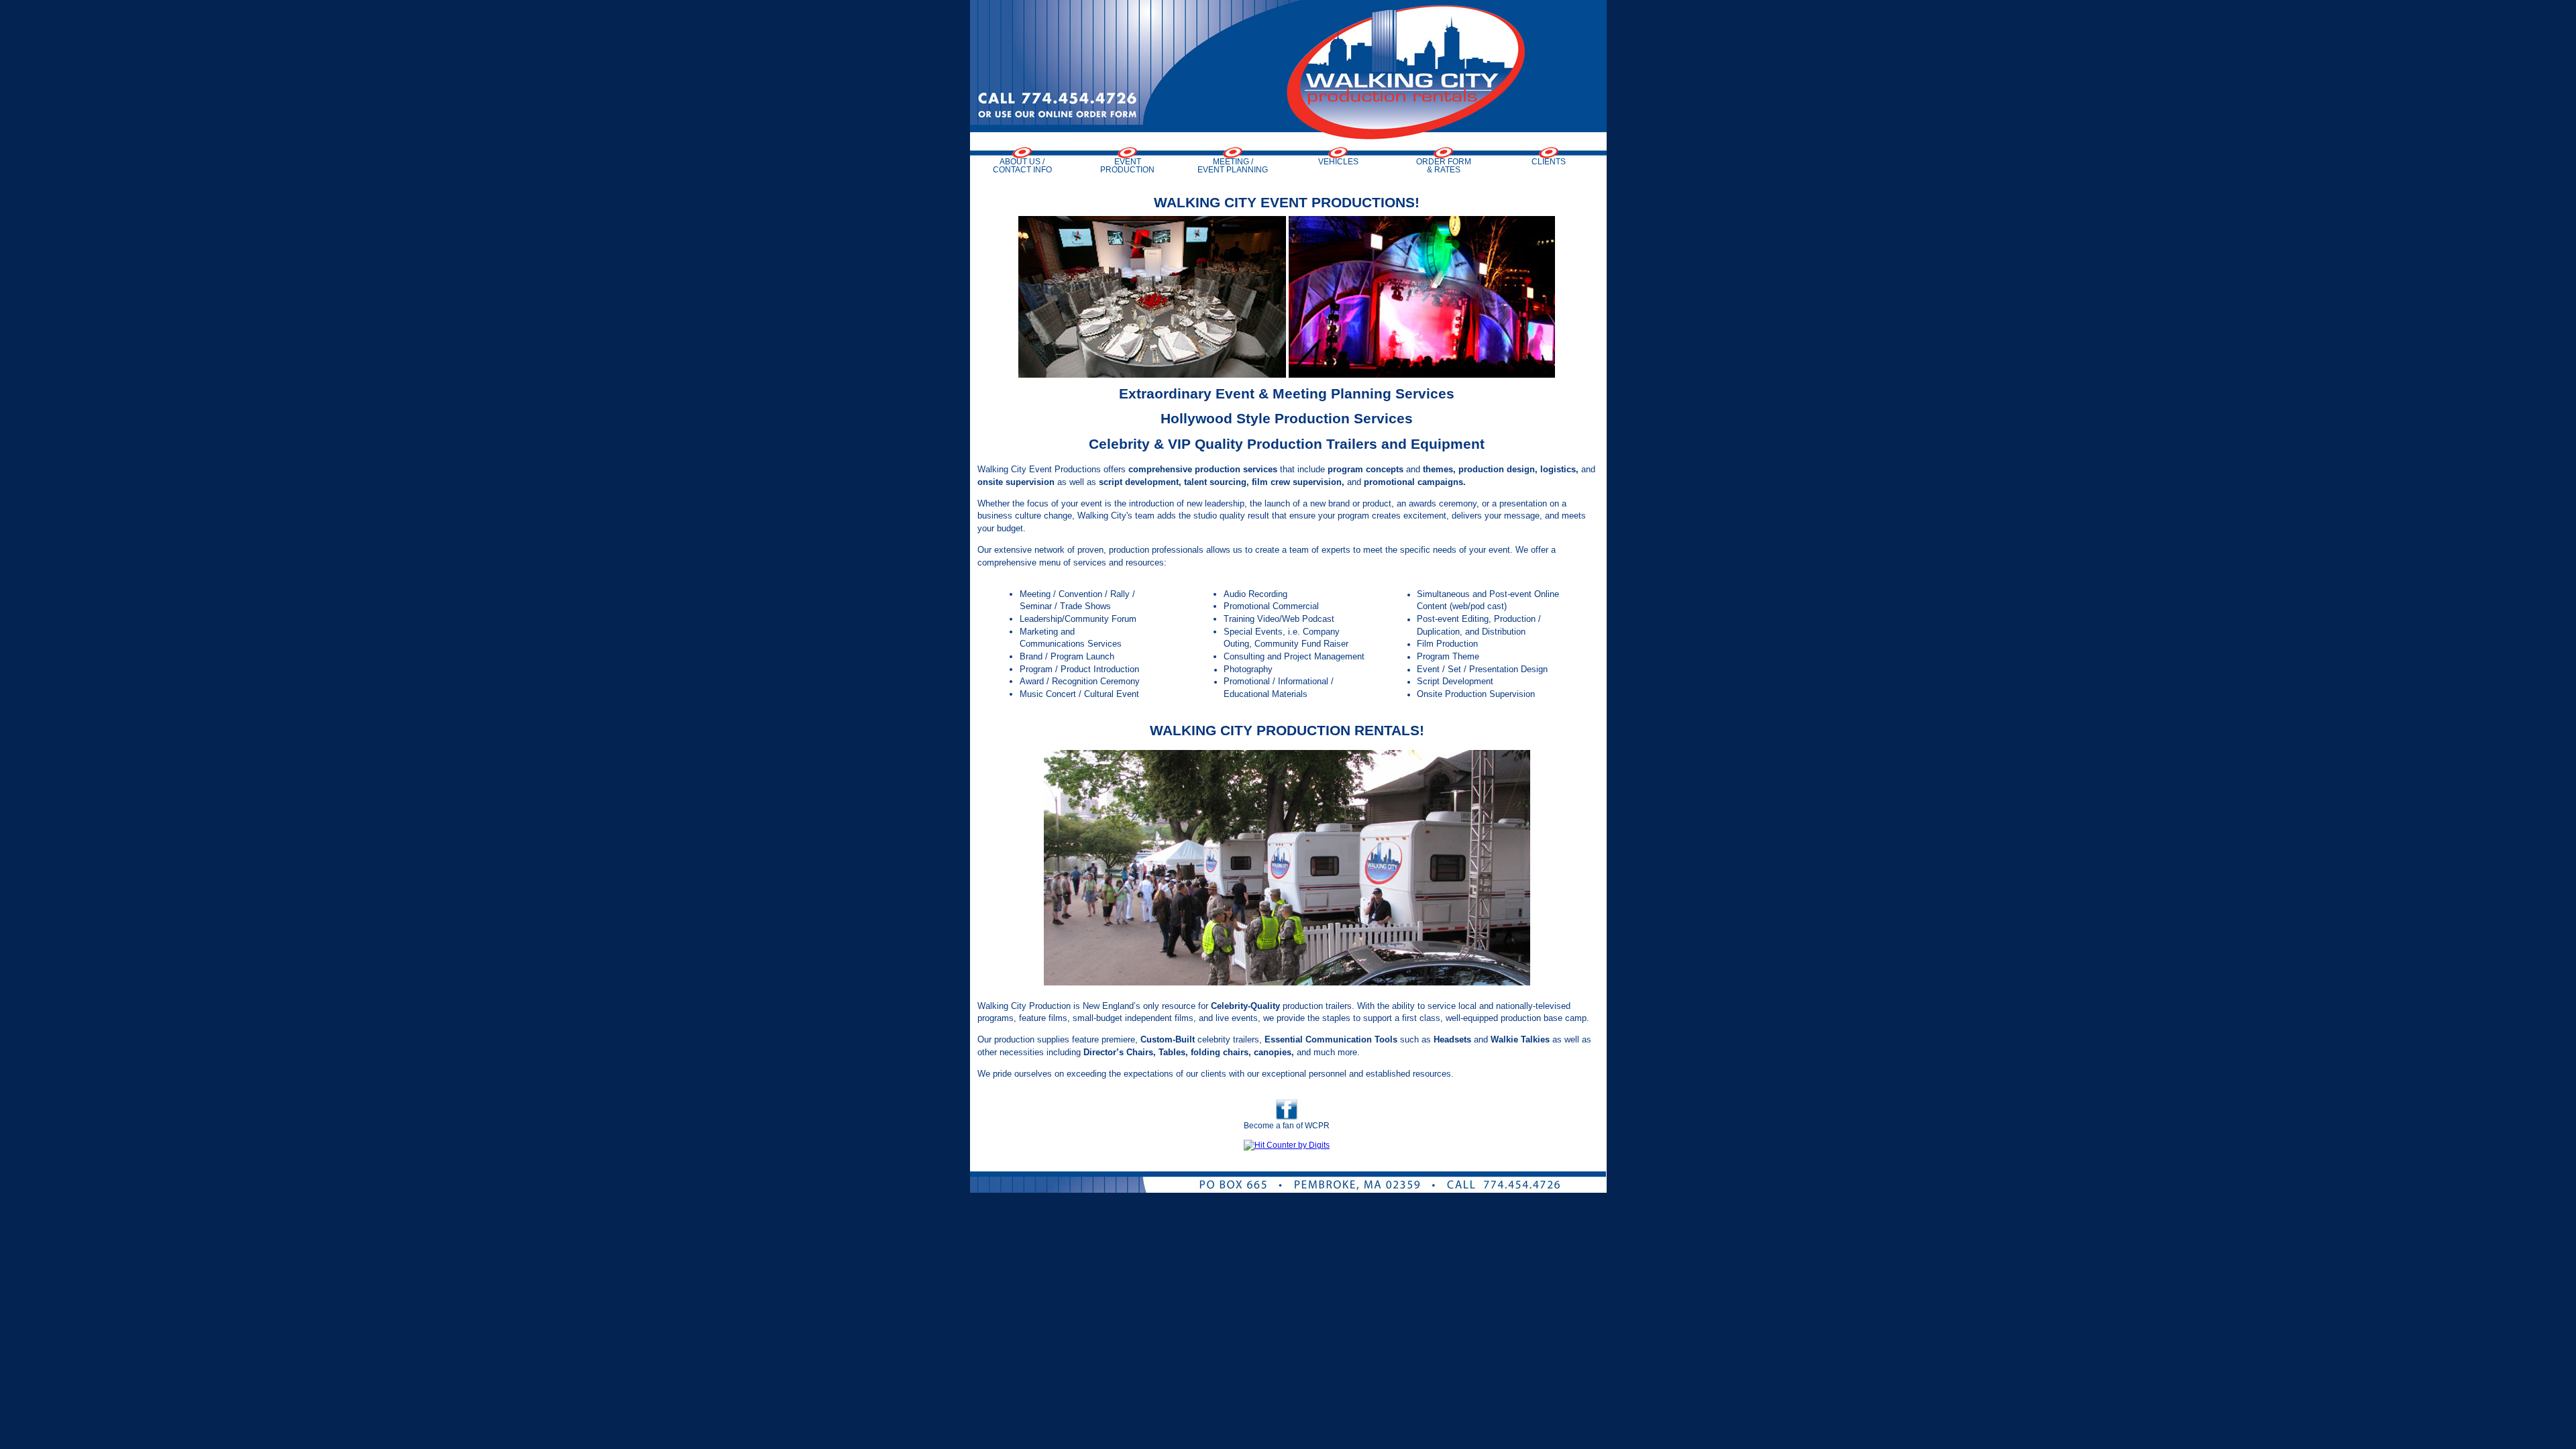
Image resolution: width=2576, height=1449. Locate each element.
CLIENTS (1549, 161)
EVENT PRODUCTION (1127, 165)
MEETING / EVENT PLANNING (1233, 165)
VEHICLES (1338, 161)
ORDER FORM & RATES (1444, 165)
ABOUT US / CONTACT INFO (1022, 165)
